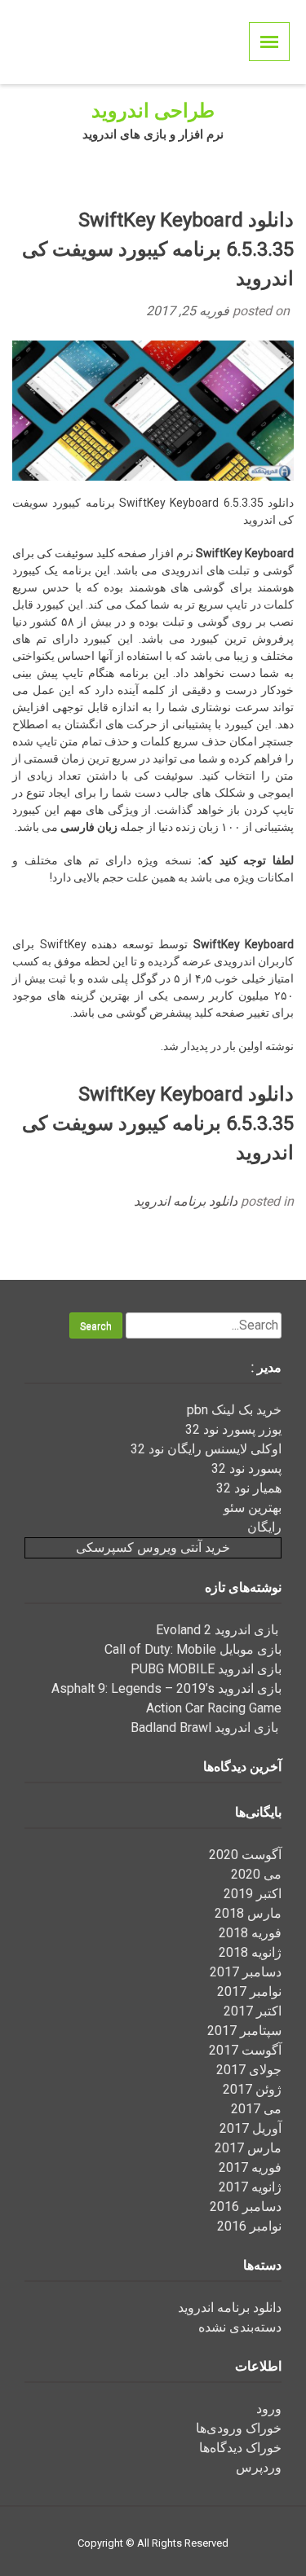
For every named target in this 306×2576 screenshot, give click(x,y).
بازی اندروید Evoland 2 (219, 1630)
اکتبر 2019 (253, 1894)
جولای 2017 (249, 2070)
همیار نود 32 (249, 1488)
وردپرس (259, 2467)
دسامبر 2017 (246, 1972)
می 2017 (256, 2109)
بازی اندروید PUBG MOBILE (206, 1669)
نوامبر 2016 (249, 2226)
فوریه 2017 (250, 2167)
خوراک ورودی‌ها (239, 2428)
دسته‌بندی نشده (240, 2327)
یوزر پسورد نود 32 (233, 1429)
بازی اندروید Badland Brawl (206, 1728)
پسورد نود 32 (246, 1468)
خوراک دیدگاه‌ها (240, 2448)
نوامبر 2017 (249, 1991)
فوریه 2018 (250, 1933)
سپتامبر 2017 (244, 2031)
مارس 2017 (248, 2148)
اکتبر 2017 (253, 2011)
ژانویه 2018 (250, 1952)
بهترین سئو (253, 1508)
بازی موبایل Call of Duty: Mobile (193, 1649)
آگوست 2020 (245, 1855)
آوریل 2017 (251, 2128)
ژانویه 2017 (250, 2187)
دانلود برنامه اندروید (186, 1201)
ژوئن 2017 (252, 2089)
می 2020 (256, 1874)
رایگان (264, 1527)
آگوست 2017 (245, 2050)
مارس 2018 (248, 1913)
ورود (269, 2409)
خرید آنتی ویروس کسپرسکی (153, 1547)
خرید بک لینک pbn (234, 1410)
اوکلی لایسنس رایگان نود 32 (206, 1449)
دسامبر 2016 (246, 2207)
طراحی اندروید (153, 111)
